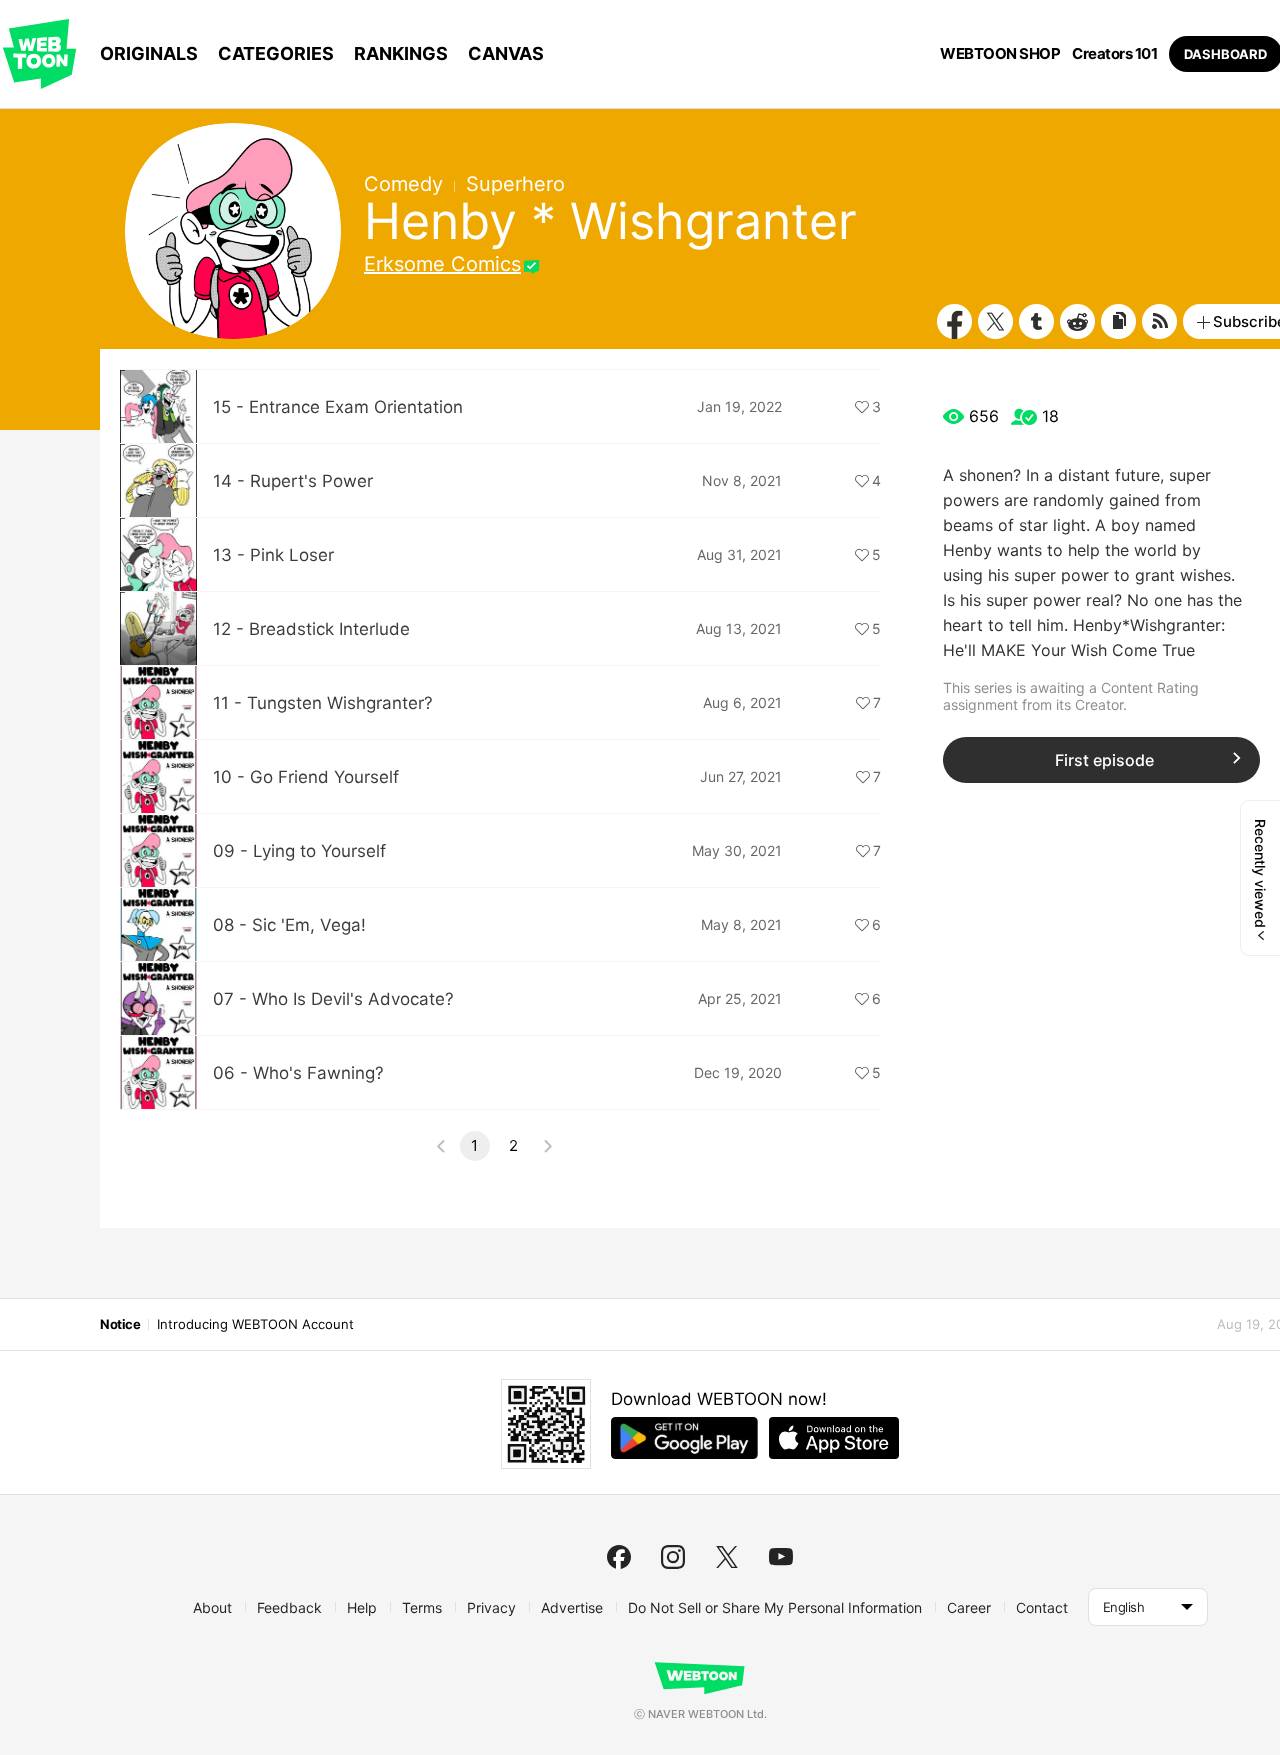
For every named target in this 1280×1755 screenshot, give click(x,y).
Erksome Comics (442, 264)
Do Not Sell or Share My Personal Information (775, 1607)
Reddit (1077, 321)
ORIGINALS (149, 53)
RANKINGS (401, 53)
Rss (1159, 321)
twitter (727, 1557)
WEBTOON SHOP (1000, 54)
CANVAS (506, 53)
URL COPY (1118, 321)
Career (969, 1607)
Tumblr (1036, 321)
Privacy (491, 1607)
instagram (673, 1557)
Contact (1042, 1607)
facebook (619, 1557)
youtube (781, 1557)
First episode (1104, 760)
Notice (120, 1324)
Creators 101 (1114, 54)
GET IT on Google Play (684, 1438)
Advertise (572, 1607)
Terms (422, 1607)
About (212, 1607)
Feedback (289, 1607)
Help (362, 1607)
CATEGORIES (276, 53)
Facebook (954, 321)
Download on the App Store (834, 1438)
